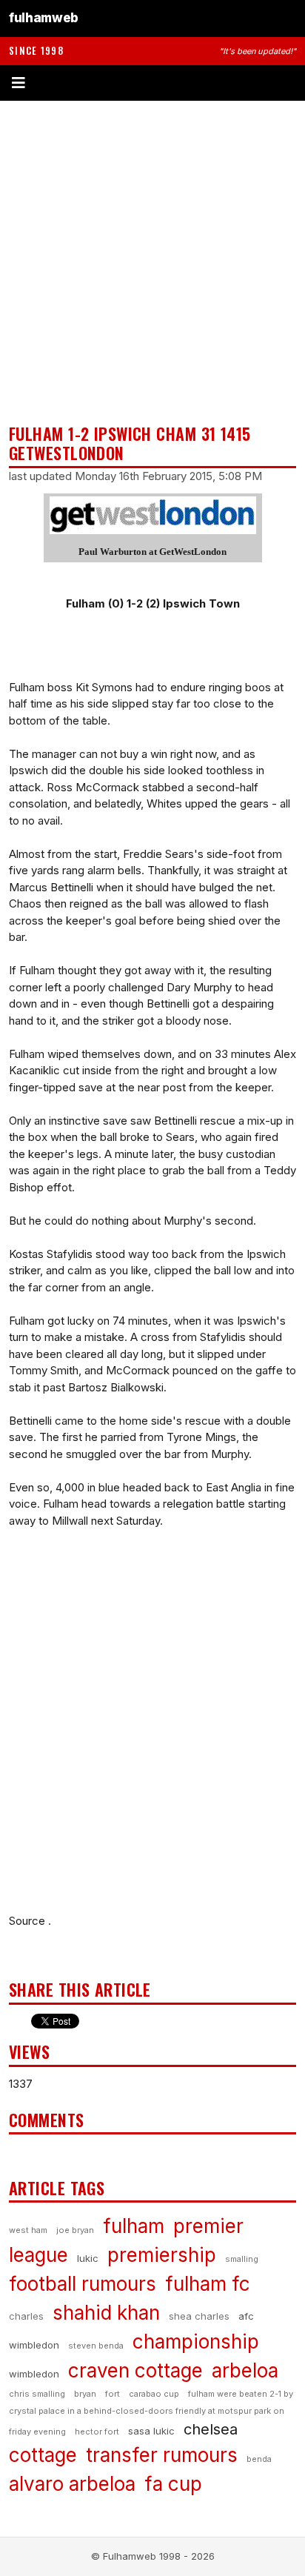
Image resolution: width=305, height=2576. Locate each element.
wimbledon (34, 2374)
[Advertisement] (152, 262)
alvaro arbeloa (72, 2484)
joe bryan (75, 2230)
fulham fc (208, 2284)
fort (113, 2394)
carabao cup (154, 2394)
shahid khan (106, 2313)
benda (259, 2459)
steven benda (96, 2346)
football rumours (83, 2284)
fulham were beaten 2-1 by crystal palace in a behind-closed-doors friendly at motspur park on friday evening (151, 2413)
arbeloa (245, 2370)
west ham (28, 2230)
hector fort (97, 2432)
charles (26, 2316)
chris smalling (37, 2394)
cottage (43, 2455)
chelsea (211, 2429)
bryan (85, 2394)
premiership (162, 2255)
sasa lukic (151, 2431)
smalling (242, 2259)
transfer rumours (162, 2455)
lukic (88, 2258)
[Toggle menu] (152, 83)
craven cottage (135, 2370)
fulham (134, 2226)
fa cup (173, 2484)
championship (196, 2342)
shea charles (199, 2316)
